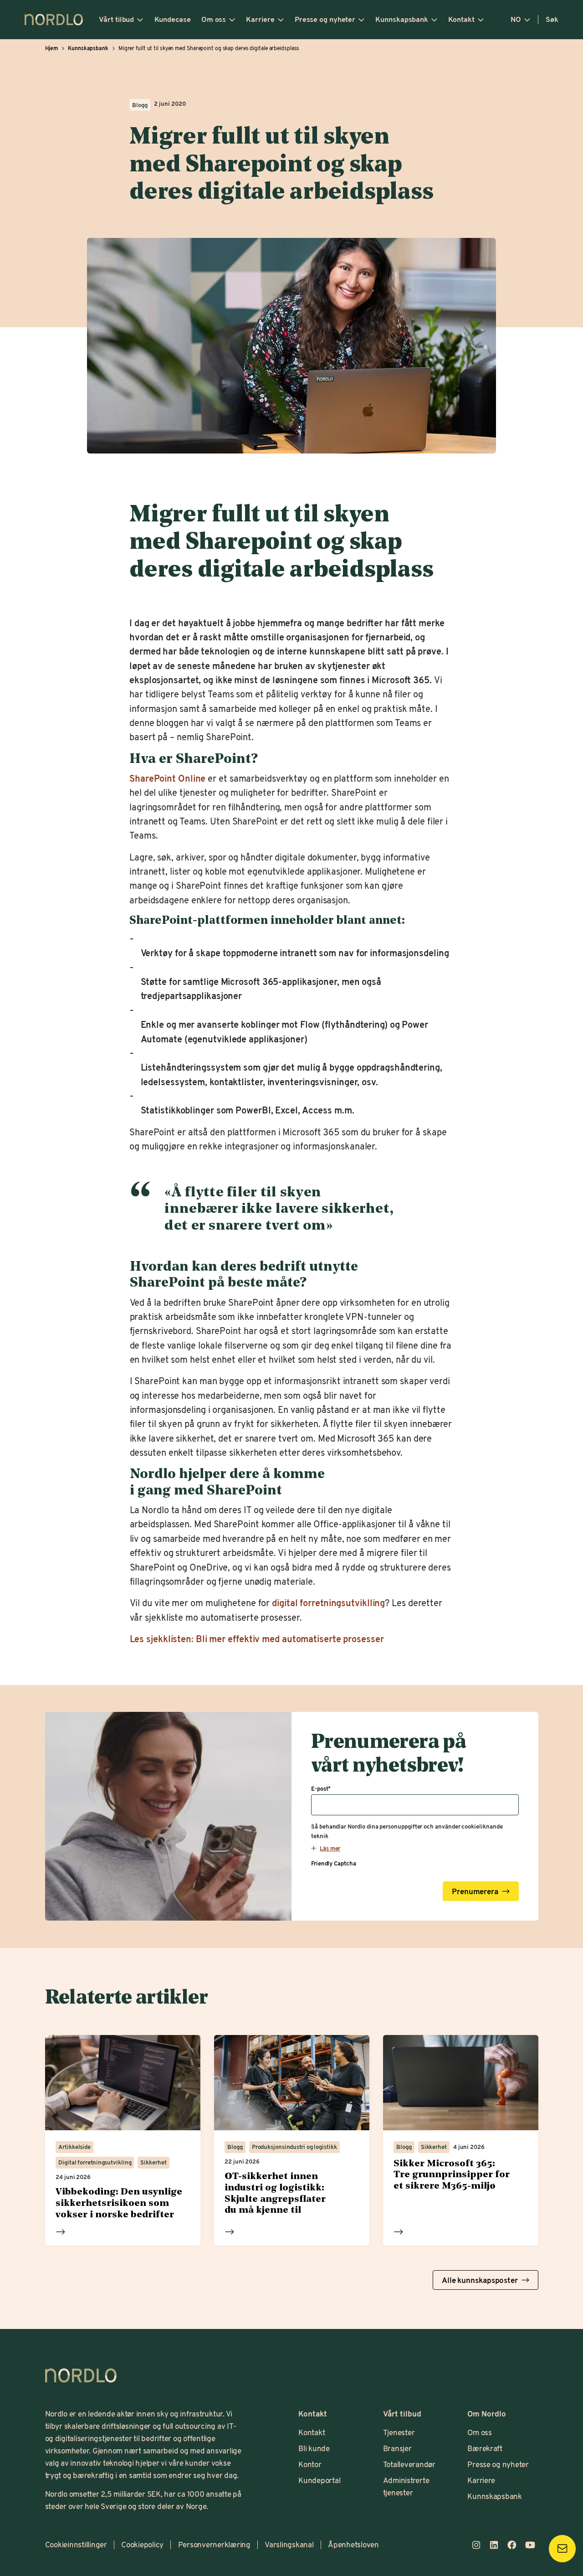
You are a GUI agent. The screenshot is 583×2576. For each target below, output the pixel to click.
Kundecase (173, 19)
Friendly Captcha (333, 1863)
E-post (321, 1789)
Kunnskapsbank (402, 19)
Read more (61, 2231)
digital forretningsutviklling (328, 1602)
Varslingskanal (289, 2544)
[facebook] (512, 2545)
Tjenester (399, 2432)
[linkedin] (494, 2545)
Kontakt (461, 19)
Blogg (140, 105)
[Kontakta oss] (562, 2548)
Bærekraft (485, 2448)
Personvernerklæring (214, 2544)
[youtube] (530, 2545)
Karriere (260, 19)
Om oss (214, 19)
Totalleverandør (409, 2464)
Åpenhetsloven (353, 2544)
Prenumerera (475, 1892)
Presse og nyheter (325, 19)
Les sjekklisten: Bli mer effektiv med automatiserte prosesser (256, 1638)
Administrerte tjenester (406, 2486)
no (516, 19)
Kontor (310, 2464)
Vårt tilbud (116, 19)
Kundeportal (319, 2480)
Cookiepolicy (142, 2544)
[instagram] (476, 2545)
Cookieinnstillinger (76, 2544)
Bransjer (397, 2448)
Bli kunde (314, 2448)
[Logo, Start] (81, 2375)
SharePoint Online (167, 778)
